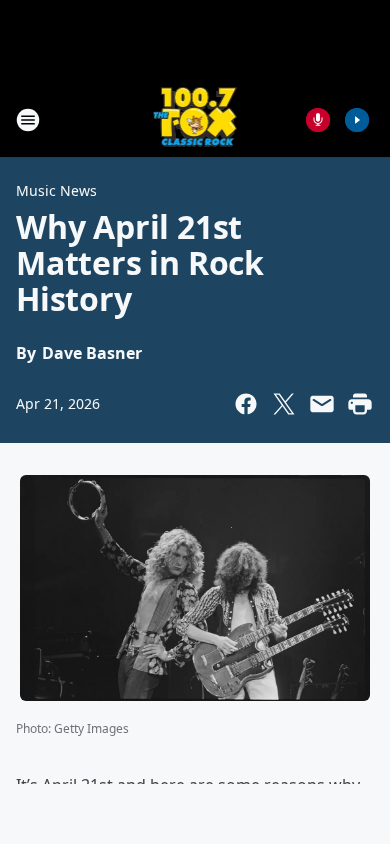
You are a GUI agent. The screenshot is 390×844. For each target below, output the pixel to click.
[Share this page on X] (284, 404)
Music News (56, 190)
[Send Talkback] (318, 120)
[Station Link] (195, 119)
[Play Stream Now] (357, 120)
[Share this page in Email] (322, 404)
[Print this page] (360, 404)
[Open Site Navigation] (28, 120)
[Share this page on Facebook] (246, 404)
